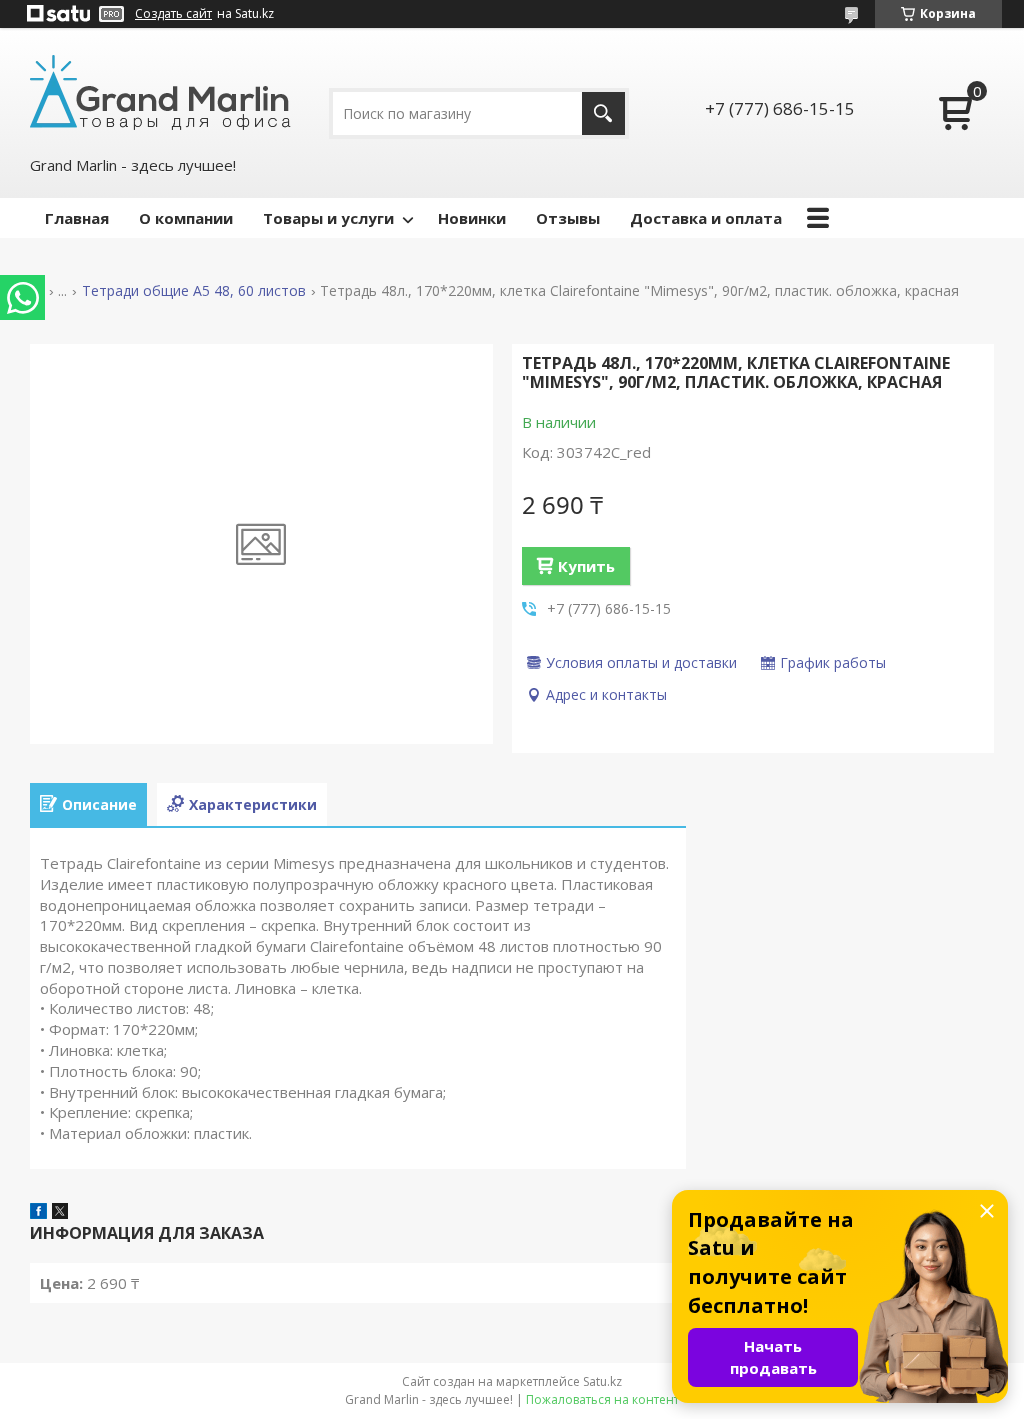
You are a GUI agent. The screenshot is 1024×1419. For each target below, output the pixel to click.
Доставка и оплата (706, 218)
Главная (77, 218)
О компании (186, 218)
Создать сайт (173, 14)
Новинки (472, 218)
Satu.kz (602, 1381)
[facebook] (38, 1213)
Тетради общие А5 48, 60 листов (194, 291)
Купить (586, 566)
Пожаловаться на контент (602, 1399)
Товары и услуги (328, 218)
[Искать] (603, 113)
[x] (60, 1213)
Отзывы (568, 218)
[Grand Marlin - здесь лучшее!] (160, 91)
